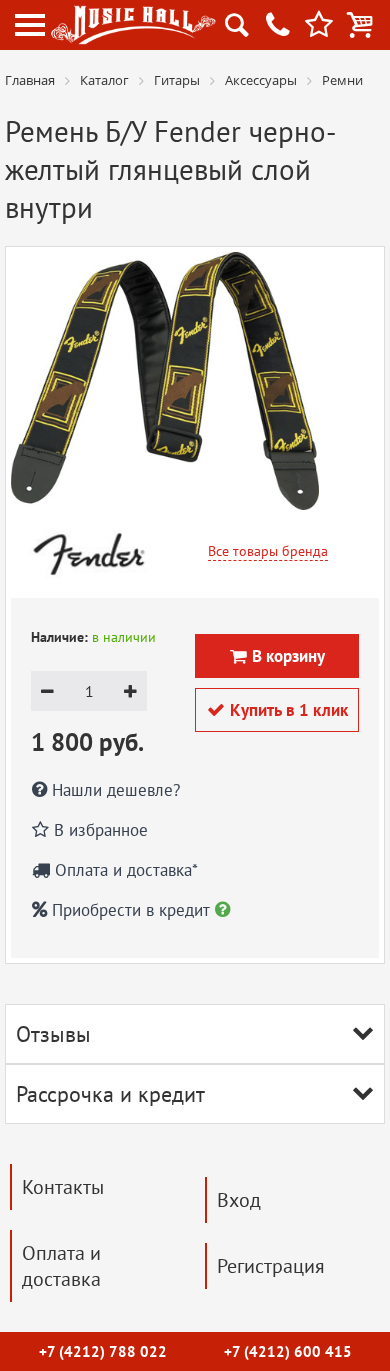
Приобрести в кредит (131, 910)
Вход (239, 1200)
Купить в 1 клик (277, 710)
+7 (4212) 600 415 (288, 1351)
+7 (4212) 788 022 (103, 1351)
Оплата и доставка (61, 1266)
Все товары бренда (268, 551)
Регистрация (271, 1266)
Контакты (63, 1187)
